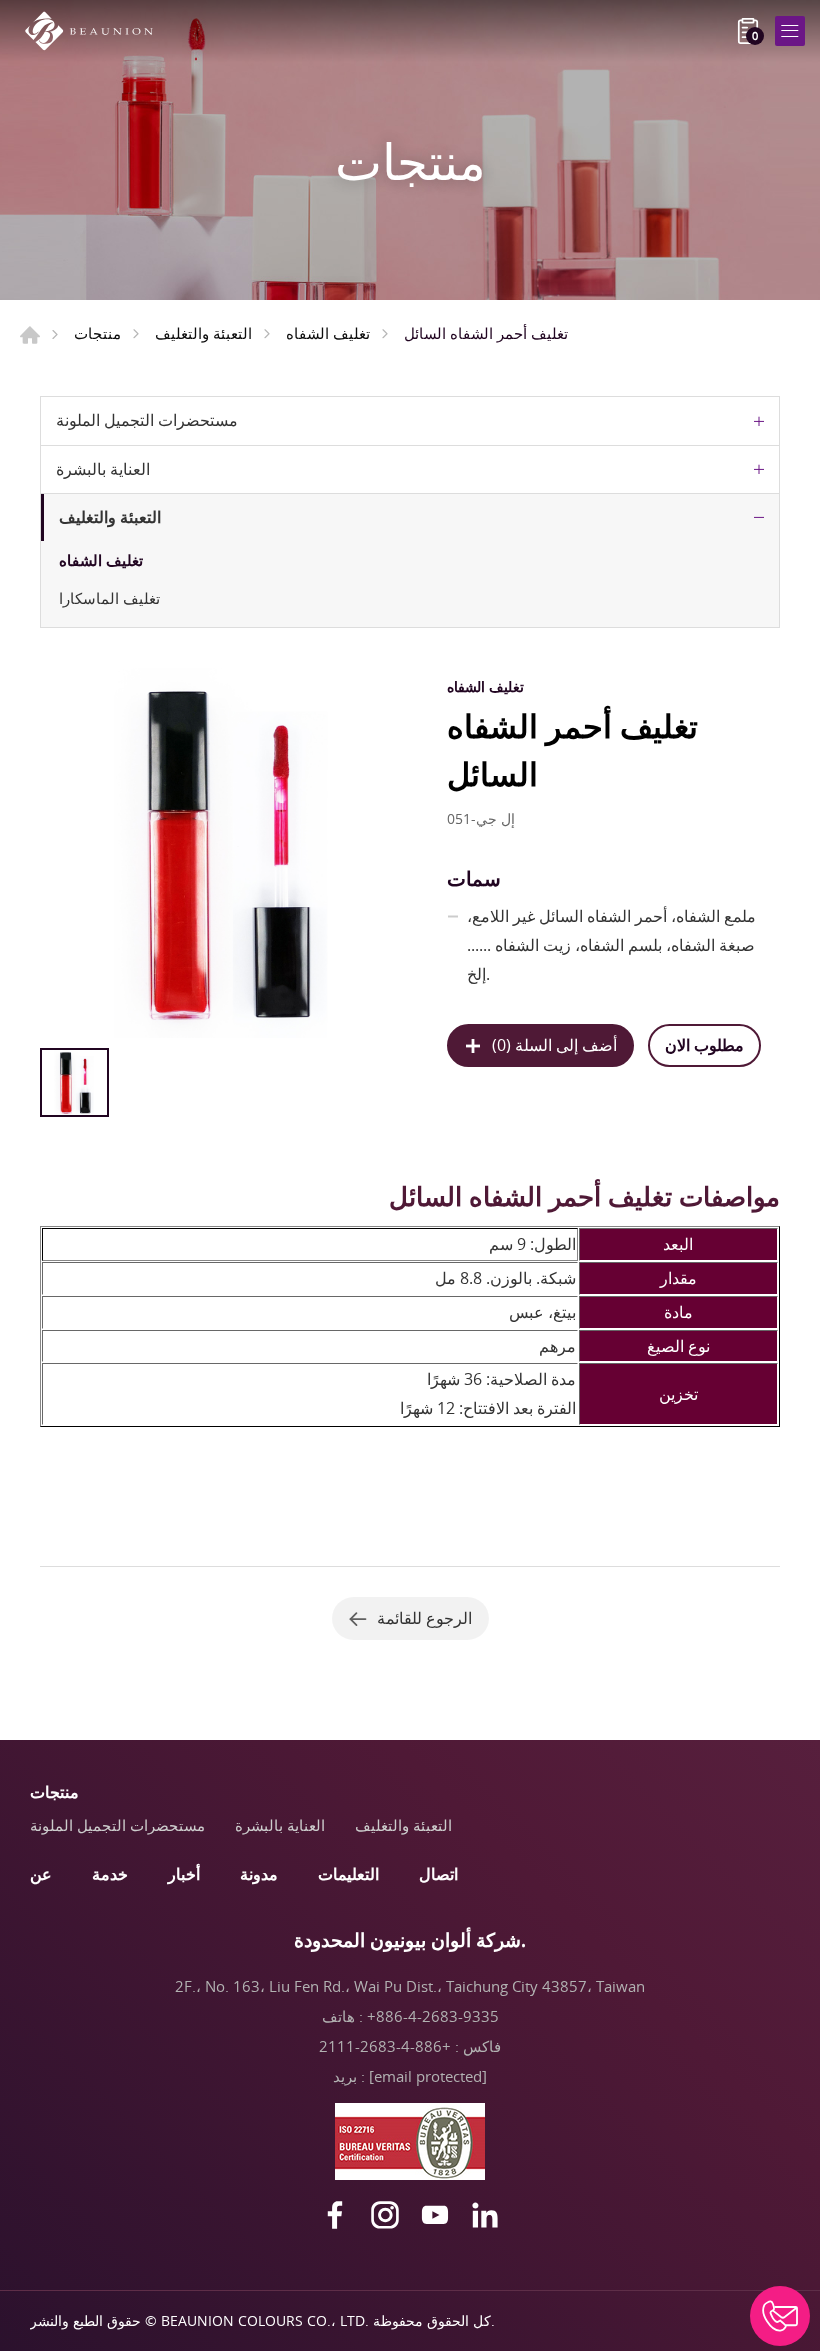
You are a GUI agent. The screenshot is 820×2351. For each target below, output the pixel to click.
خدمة (110, 1874)
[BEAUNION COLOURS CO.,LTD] (95, 31)
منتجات (97, 333)
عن (41, 1874)
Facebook (335, 2215)
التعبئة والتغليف (203, 333)
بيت (30, 335)
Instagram (385, 2215)
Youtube (435, 2215)
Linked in (485, 2215)
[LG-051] (225, 853)
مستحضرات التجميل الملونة (147, 420)
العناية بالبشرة (103, 469)
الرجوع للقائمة (424, 1618)
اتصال (438, 1874)
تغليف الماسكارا (109, 598)
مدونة (259, 1874)
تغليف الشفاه (328, 333)
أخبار (184, 1874)
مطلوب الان (704, 1045)
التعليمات (348, 1874)
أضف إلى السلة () (554, 1045)
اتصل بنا (780, 2316)
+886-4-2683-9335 (433, 2016)
